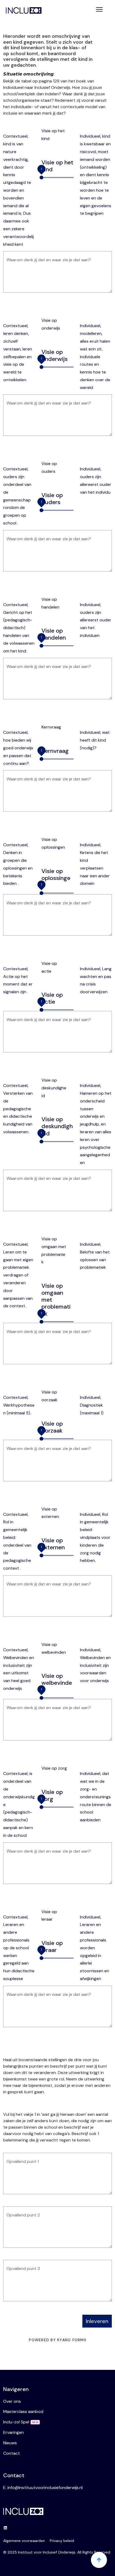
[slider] (41, 177)
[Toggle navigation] (99, 10)
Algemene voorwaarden (24, 2541)
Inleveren (97, 2321)
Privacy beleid (62, 2541)
